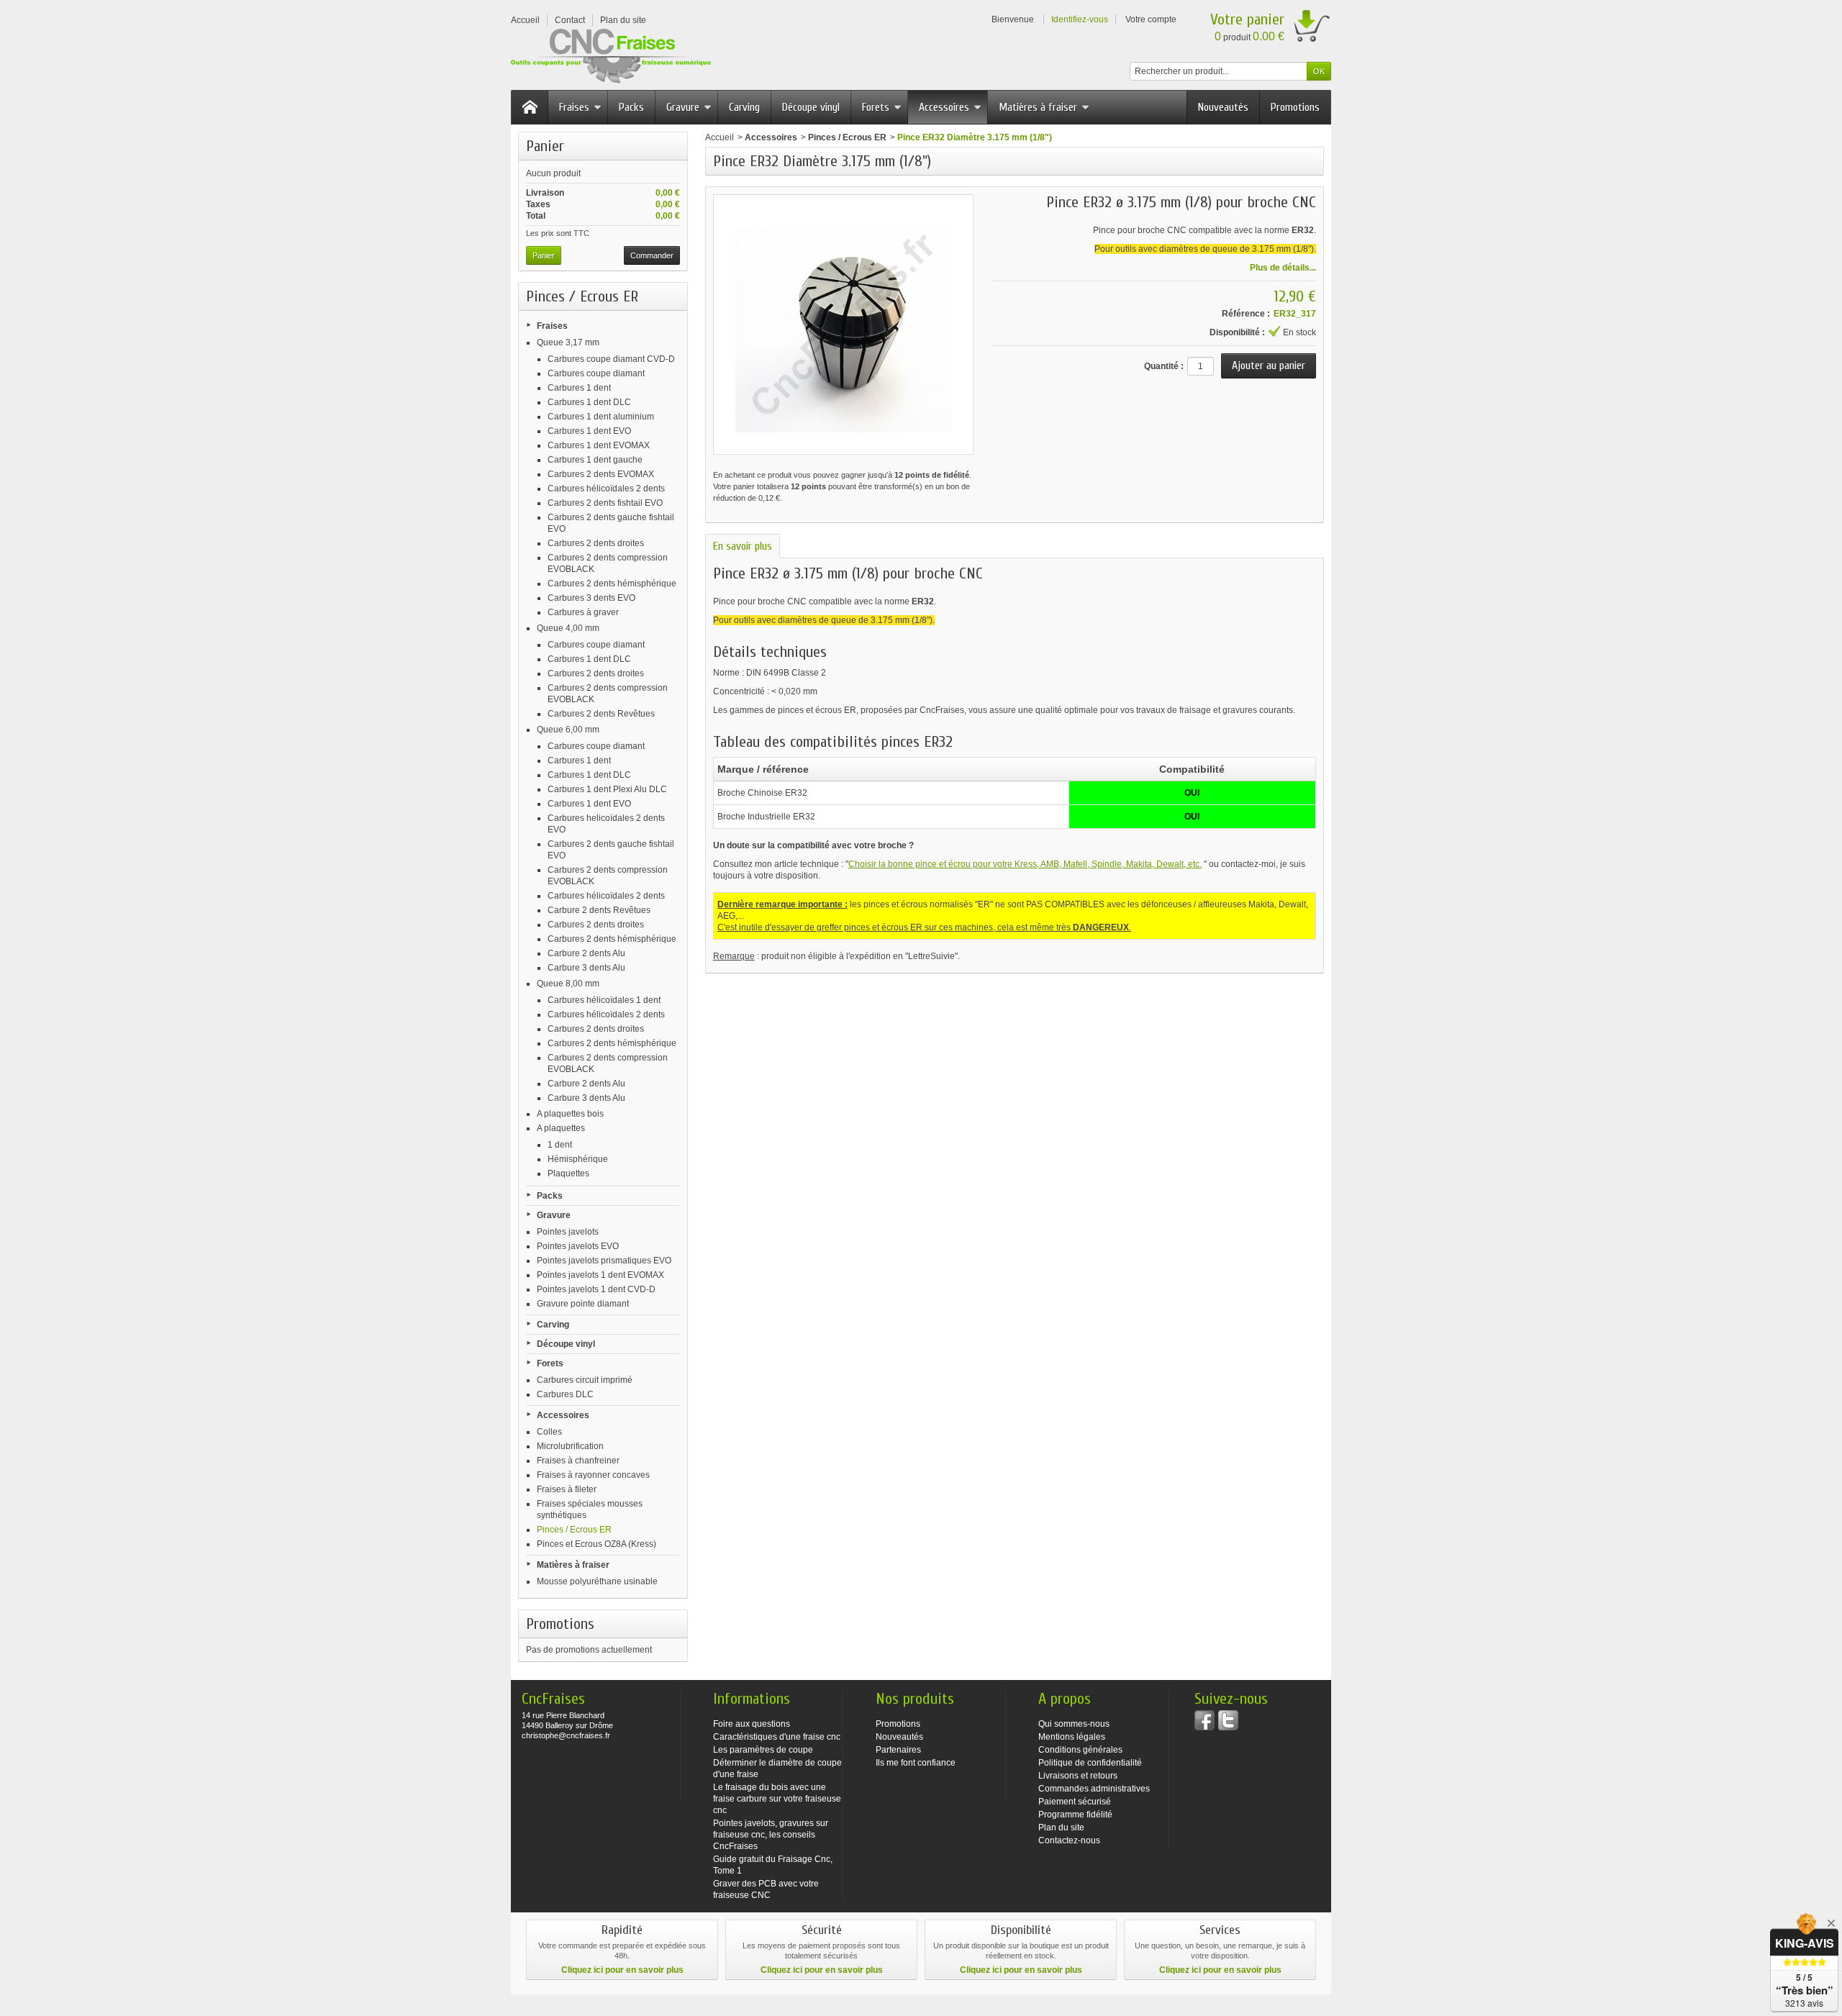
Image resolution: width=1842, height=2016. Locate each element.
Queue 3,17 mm (568, 342)
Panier (545, 146)
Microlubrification (570, 1446)
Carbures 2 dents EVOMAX (601, 474)
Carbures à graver (583, 612)
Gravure (683, 107)
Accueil (720, 137)
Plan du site (1061, 1827)
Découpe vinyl (811, 107)
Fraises (574, 107)
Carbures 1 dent (579, 388)
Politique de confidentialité (1090, 1763)
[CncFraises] (611, 56)
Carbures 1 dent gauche (595, 460)
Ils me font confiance (916, 1763)
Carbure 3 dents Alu (586, 968)
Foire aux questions (752, 1724)
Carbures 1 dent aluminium (601, 417)
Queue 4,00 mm (568, 628)
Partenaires (898, 1750)
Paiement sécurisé (1075, 1802)
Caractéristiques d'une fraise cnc (777, 1737)
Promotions (1295, 107)
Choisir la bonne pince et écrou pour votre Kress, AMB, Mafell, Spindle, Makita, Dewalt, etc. (1025, 864)
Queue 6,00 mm (568, 730)
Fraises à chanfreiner (578, 1461)
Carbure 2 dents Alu (586, 953)
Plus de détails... (1283, 268)
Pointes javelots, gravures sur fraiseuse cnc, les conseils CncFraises (771, 1835)
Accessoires (944, 107)
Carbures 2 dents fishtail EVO (605, 503)
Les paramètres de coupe (763, 1750)
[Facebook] (1204, 1720)
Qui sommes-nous (1074, 1724)
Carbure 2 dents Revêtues (599, 910)
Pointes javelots (568, 1232)
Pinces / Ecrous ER (574, 1530)
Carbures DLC (565, 1394)
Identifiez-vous (1080, 19)
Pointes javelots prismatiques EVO (604, 1261)
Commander (652, 255)
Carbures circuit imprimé (585, 1380)
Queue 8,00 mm (568, 984)
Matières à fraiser (1038, 107)
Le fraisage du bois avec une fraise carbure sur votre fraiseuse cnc (777, 1799)
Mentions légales (1072, 1737)
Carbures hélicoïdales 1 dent (604, 1000)
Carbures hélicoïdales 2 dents (606, 489)
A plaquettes (561, 1128)
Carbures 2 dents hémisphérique (612, 584)
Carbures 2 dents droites (596, 543)
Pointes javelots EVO (578, 1246)
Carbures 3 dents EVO (591, 598)
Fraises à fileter (567, 1489)
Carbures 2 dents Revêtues (601, 714)
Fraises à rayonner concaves (593, 1475)
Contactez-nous (1069, 1840)
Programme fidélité (1075, 1815)
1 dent (560, 1145)
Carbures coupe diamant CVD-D (611, 359)
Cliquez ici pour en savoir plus (622, 1970)
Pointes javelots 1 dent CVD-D (596, 1289)
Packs (631, 107)
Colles (549, 1432)
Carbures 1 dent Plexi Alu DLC (607, 789)
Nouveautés (1223, 107)
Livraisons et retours (1078, 1776)
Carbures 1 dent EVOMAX (599, 445)
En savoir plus (743, 546)
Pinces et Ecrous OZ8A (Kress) (596, 1544)
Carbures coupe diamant (596, 373)
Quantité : (1164, 366)
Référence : (1246, 314)
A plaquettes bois (570, 1114)
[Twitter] (1228, 1720)
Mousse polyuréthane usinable (597, 1581)
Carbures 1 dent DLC (589, 402)
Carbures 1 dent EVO (589, 431)
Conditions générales (1080, 1750)
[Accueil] (530, 107)
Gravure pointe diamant (583, 1304)
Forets (876, 107)
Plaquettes (568, 1173)
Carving (744, 107)
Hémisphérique (578, 1159)
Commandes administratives (1094, 1789)
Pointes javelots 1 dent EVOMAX (600, 1275)
